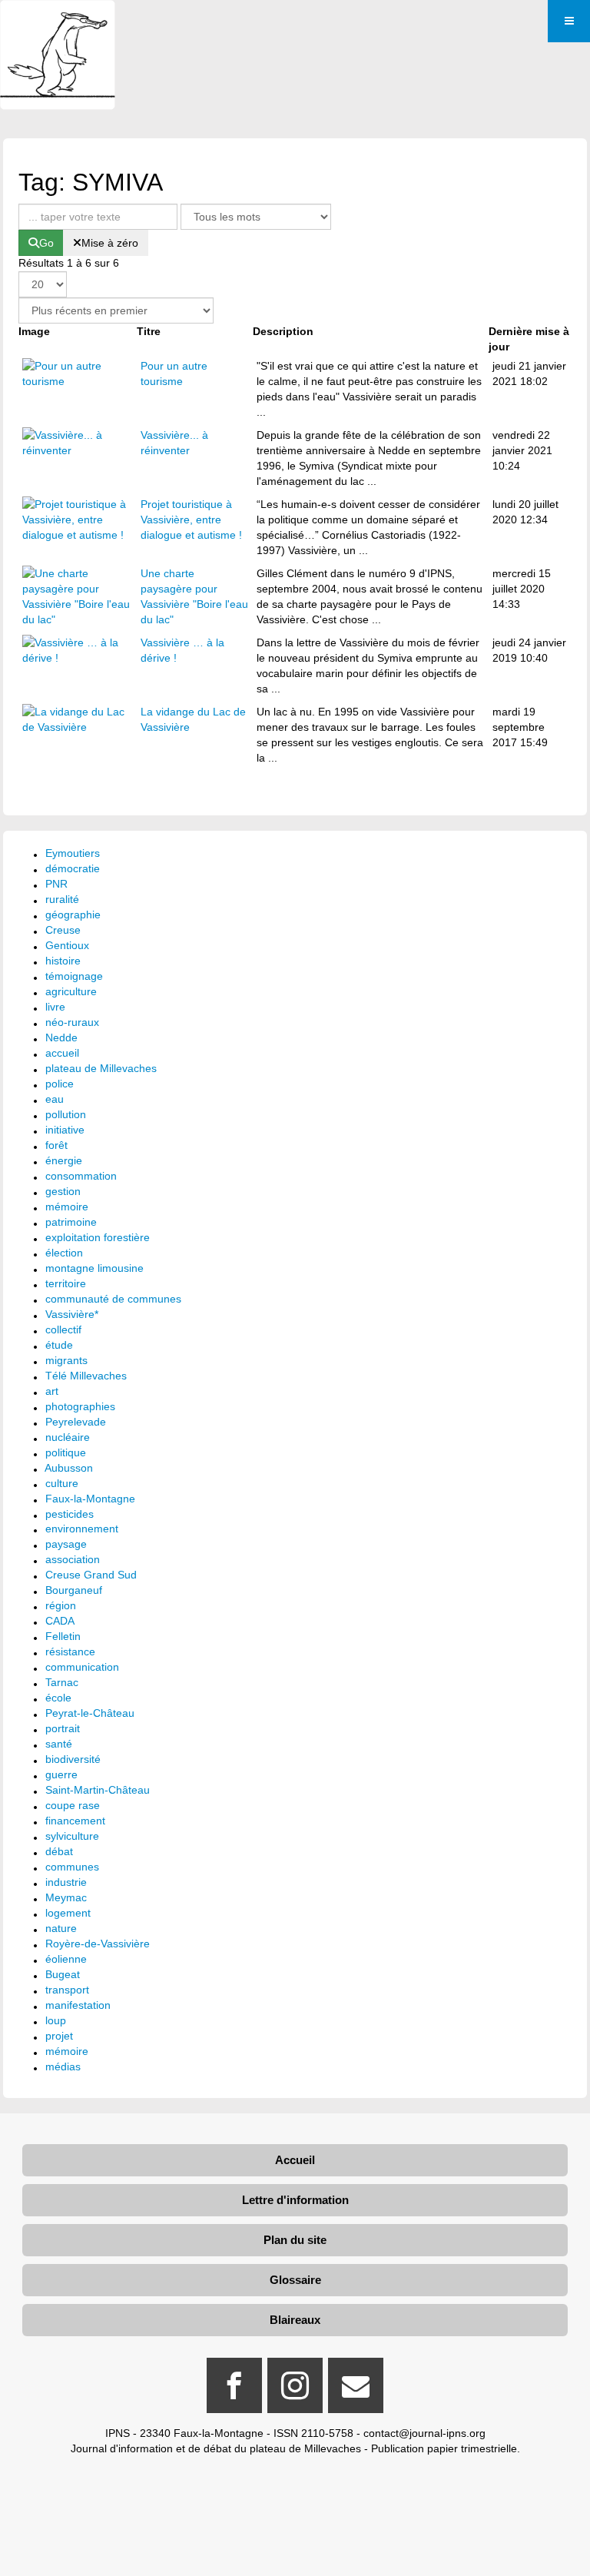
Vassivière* (72, 1314)
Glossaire (295, 2280)
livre (55, 1007)
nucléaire (68, 1437)
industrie (66, 1882)
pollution (66, 1114)
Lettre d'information (295, 2200)
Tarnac (62, 1682)
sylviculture (72, 1836)
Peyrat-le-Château (90, 1713)
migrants (66, 1360)
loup (56, 2020)
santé (59, 1744)
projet (59, 2036)
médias (63, 2066)
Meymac (66, 1897)
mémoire (67, 1207)
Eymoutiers (73, 853)
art (52, 1391)
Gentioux (67, 945)
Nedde (61, 1037)
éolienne (66, 1959)
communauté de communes (113, 1299)
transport (67, 1990)
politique (66, 1452)
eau (55, 1099)
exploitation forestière (98, 1237)
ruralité (62, 899)
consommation (81, 1176)
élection (64, 1253)
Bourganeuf (74, 1590)
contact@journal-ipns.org (424, 2433)
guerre (61, 1774)
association (73, 1559)
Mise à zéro (110, 243)
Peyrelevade (76, 1422)
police (60, 1084)
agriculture (71, 991)
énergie (64, 1160)
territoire (66, 1283)
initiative (65, 1130)
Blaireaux (295, 2320)
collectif (63, 1329)
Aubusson (69, 1468)
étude (59, 1345)
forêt (56, 1145)
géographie (73, 915)
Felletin (63, 1636)
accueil (62, 1053)
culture (62, 1483)
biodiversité (73, 1759)
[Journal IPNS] (58, 21)
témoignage (74, 976)
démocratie (73, 868)
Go (46, 243)
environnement (82, 1529)
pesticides (70, 1514)
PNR (56, 884)
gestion (63, 1191)
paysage (66, 1544)
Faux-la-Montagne (90, 1499)
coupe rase (73, 1805)
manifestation (78, 2005)
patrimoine (71, 1222)
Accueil (295, 2160)
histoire (63, 961)
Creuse (63, 930)
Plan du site (295, 2240)
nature (61, 1928)
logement (68, 1913)
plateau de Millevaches (101, 1068)
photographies (80, 1406)
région (61, 1605)
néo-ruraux (72, 1022)
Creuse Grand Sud (91, 1575)
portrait (63, 1728)
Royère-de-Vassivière (98, 1944)
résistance (70, 1651)
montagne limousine (94, 1268)
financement (75, 1821)
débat (59, 1851)
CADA (60, 1621)
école (58, 1698)
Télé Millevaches (86, 1376)
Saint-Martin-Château (98, 1790)
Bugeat (63, 1974)
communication (82, 1667)
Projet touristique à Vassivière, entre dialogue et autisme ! (191, 520)
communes (72, 1867)
